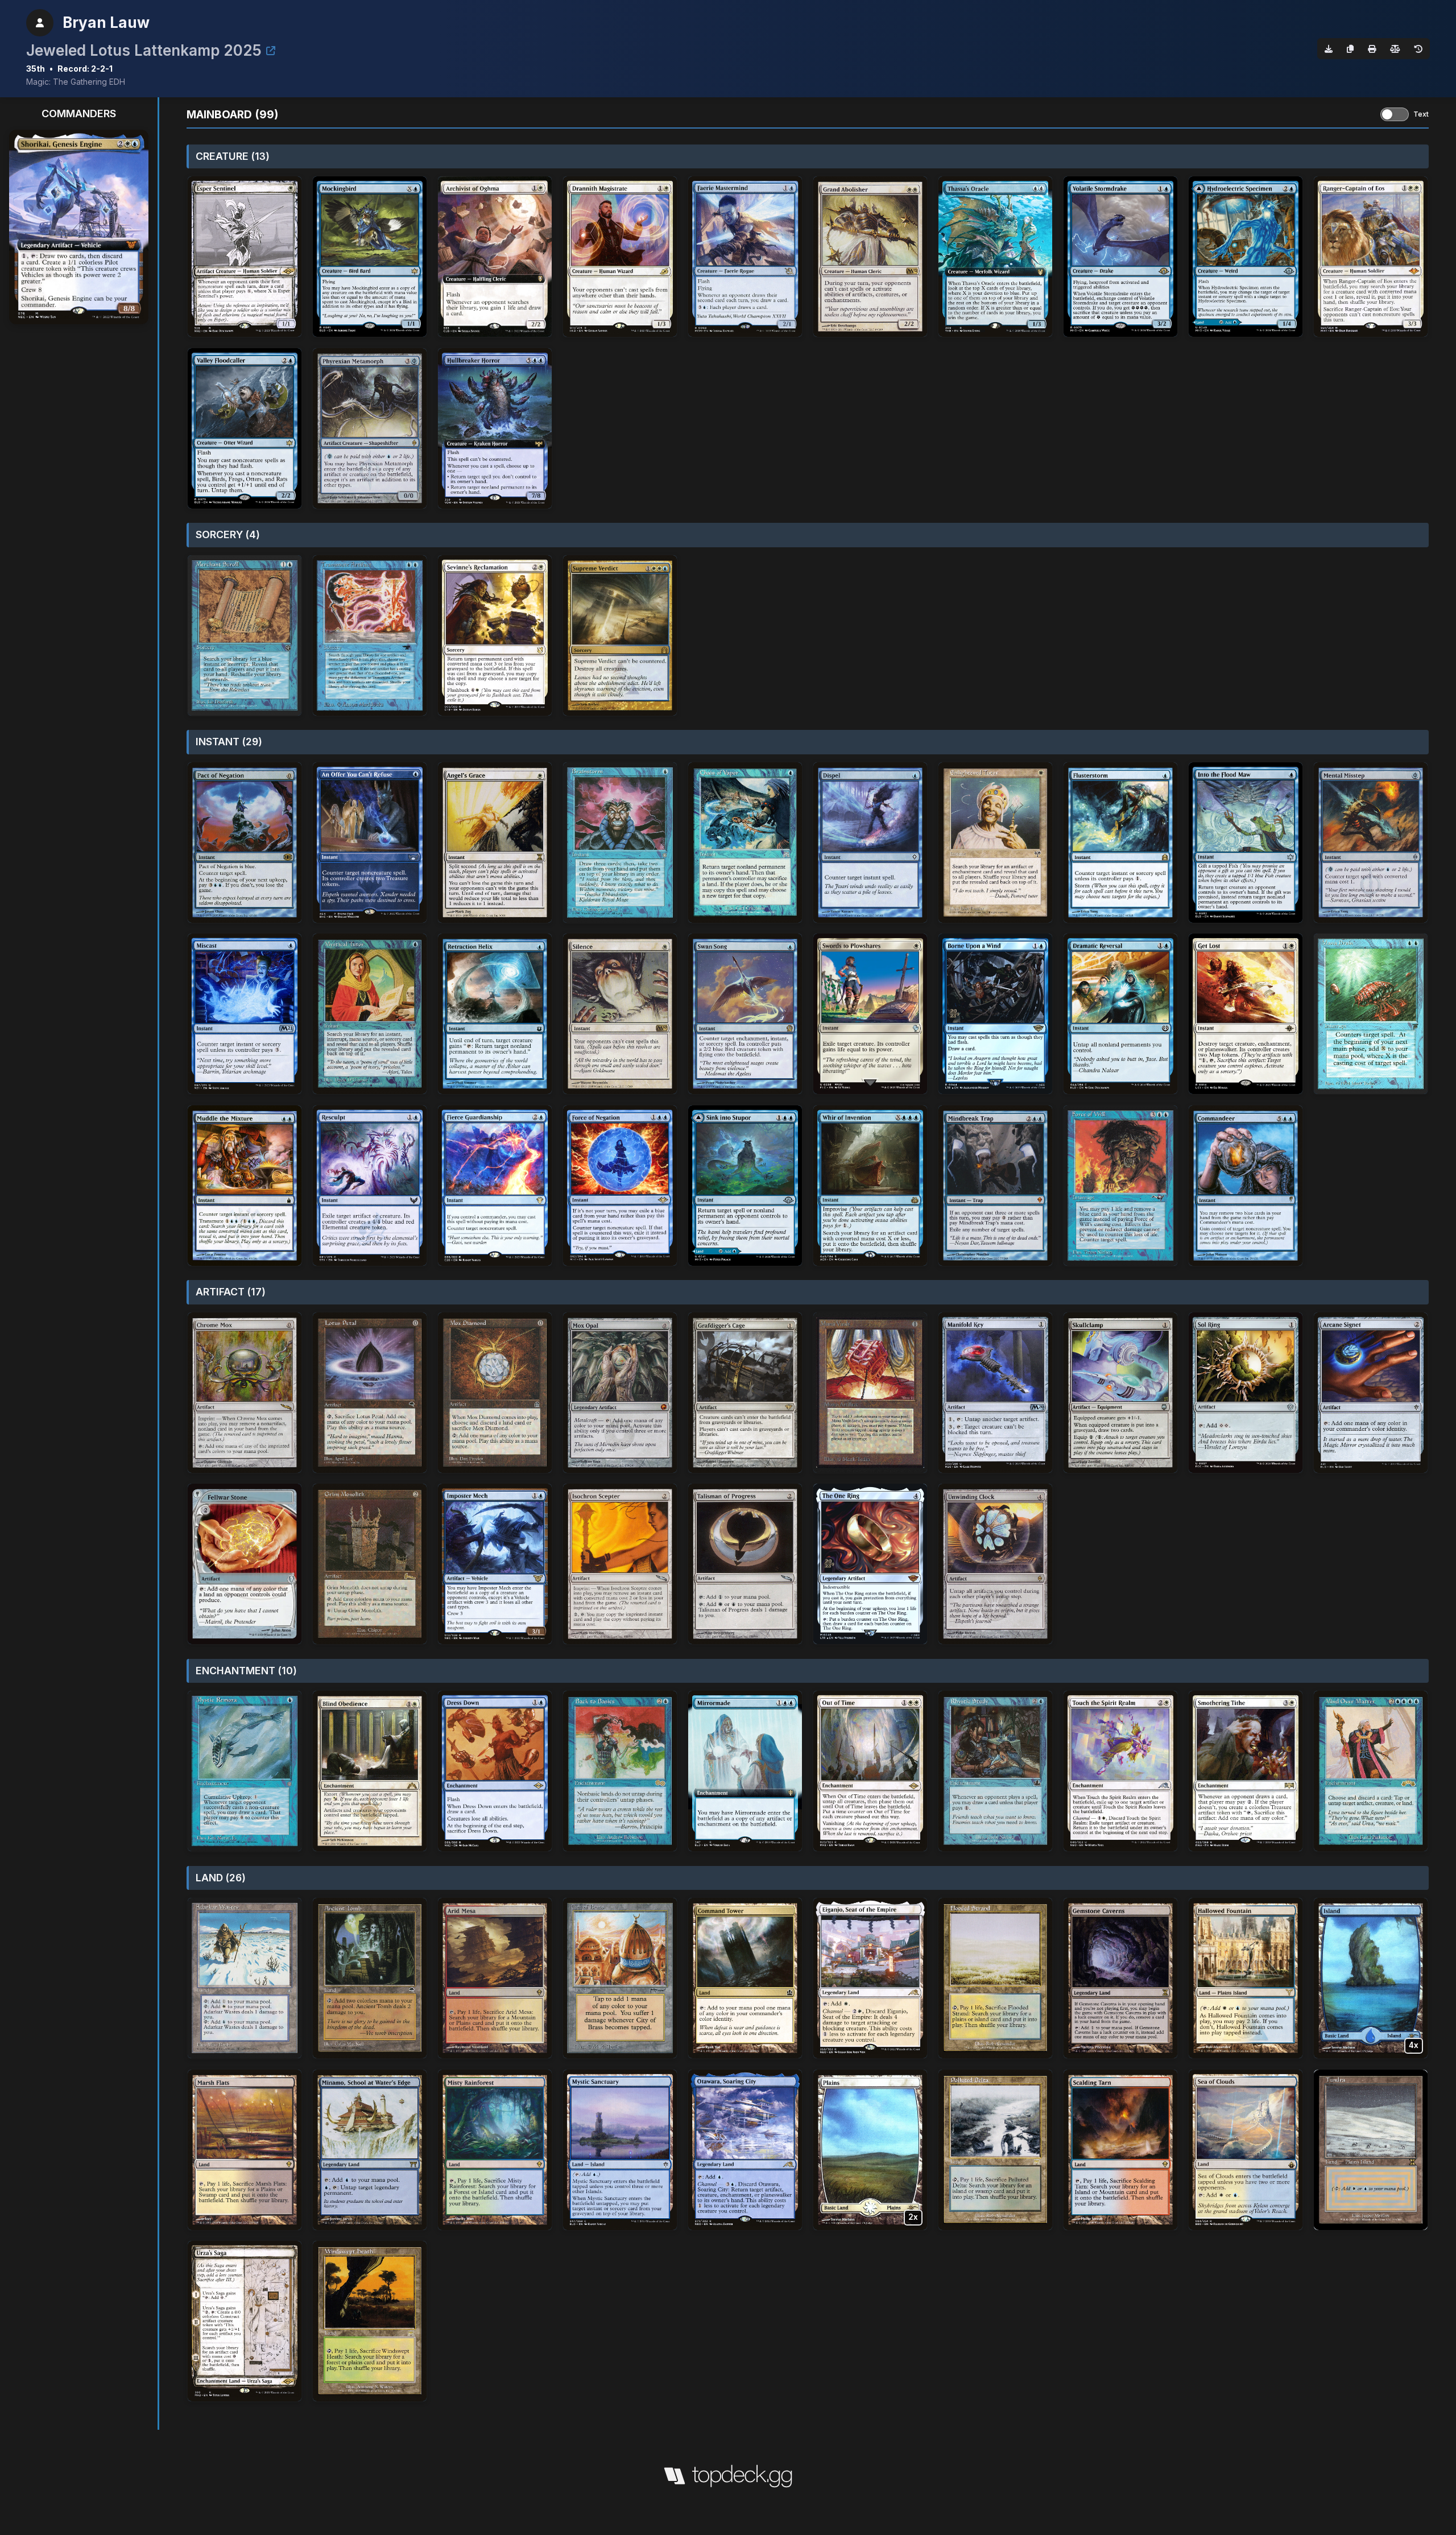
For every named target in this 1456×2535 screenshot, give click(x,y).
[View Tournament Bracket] (271, 51)
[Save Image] (1329, 49)
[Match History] (1418, 49)
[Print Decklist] (1372, 49)
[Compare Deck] (1395, 49)
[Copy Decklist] (1350, 49)
